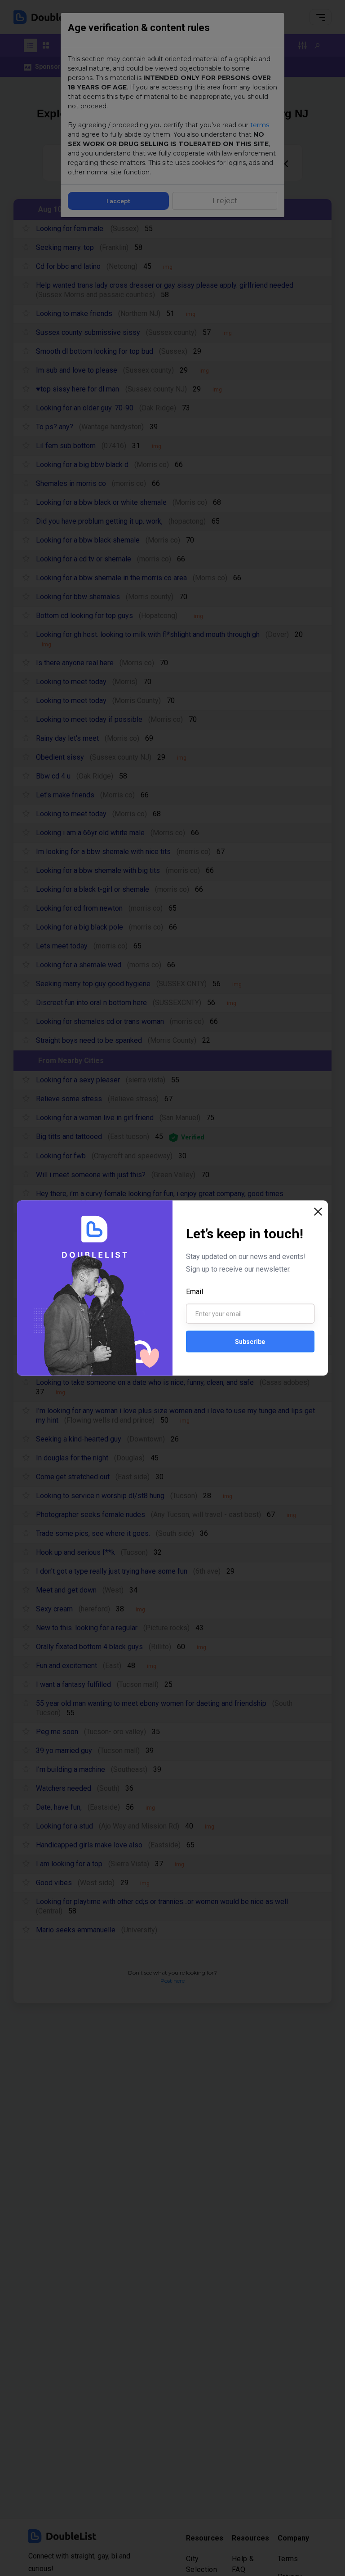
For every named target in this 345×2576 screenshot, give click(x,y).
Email (195, 1292)
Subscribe (250, 1341)
